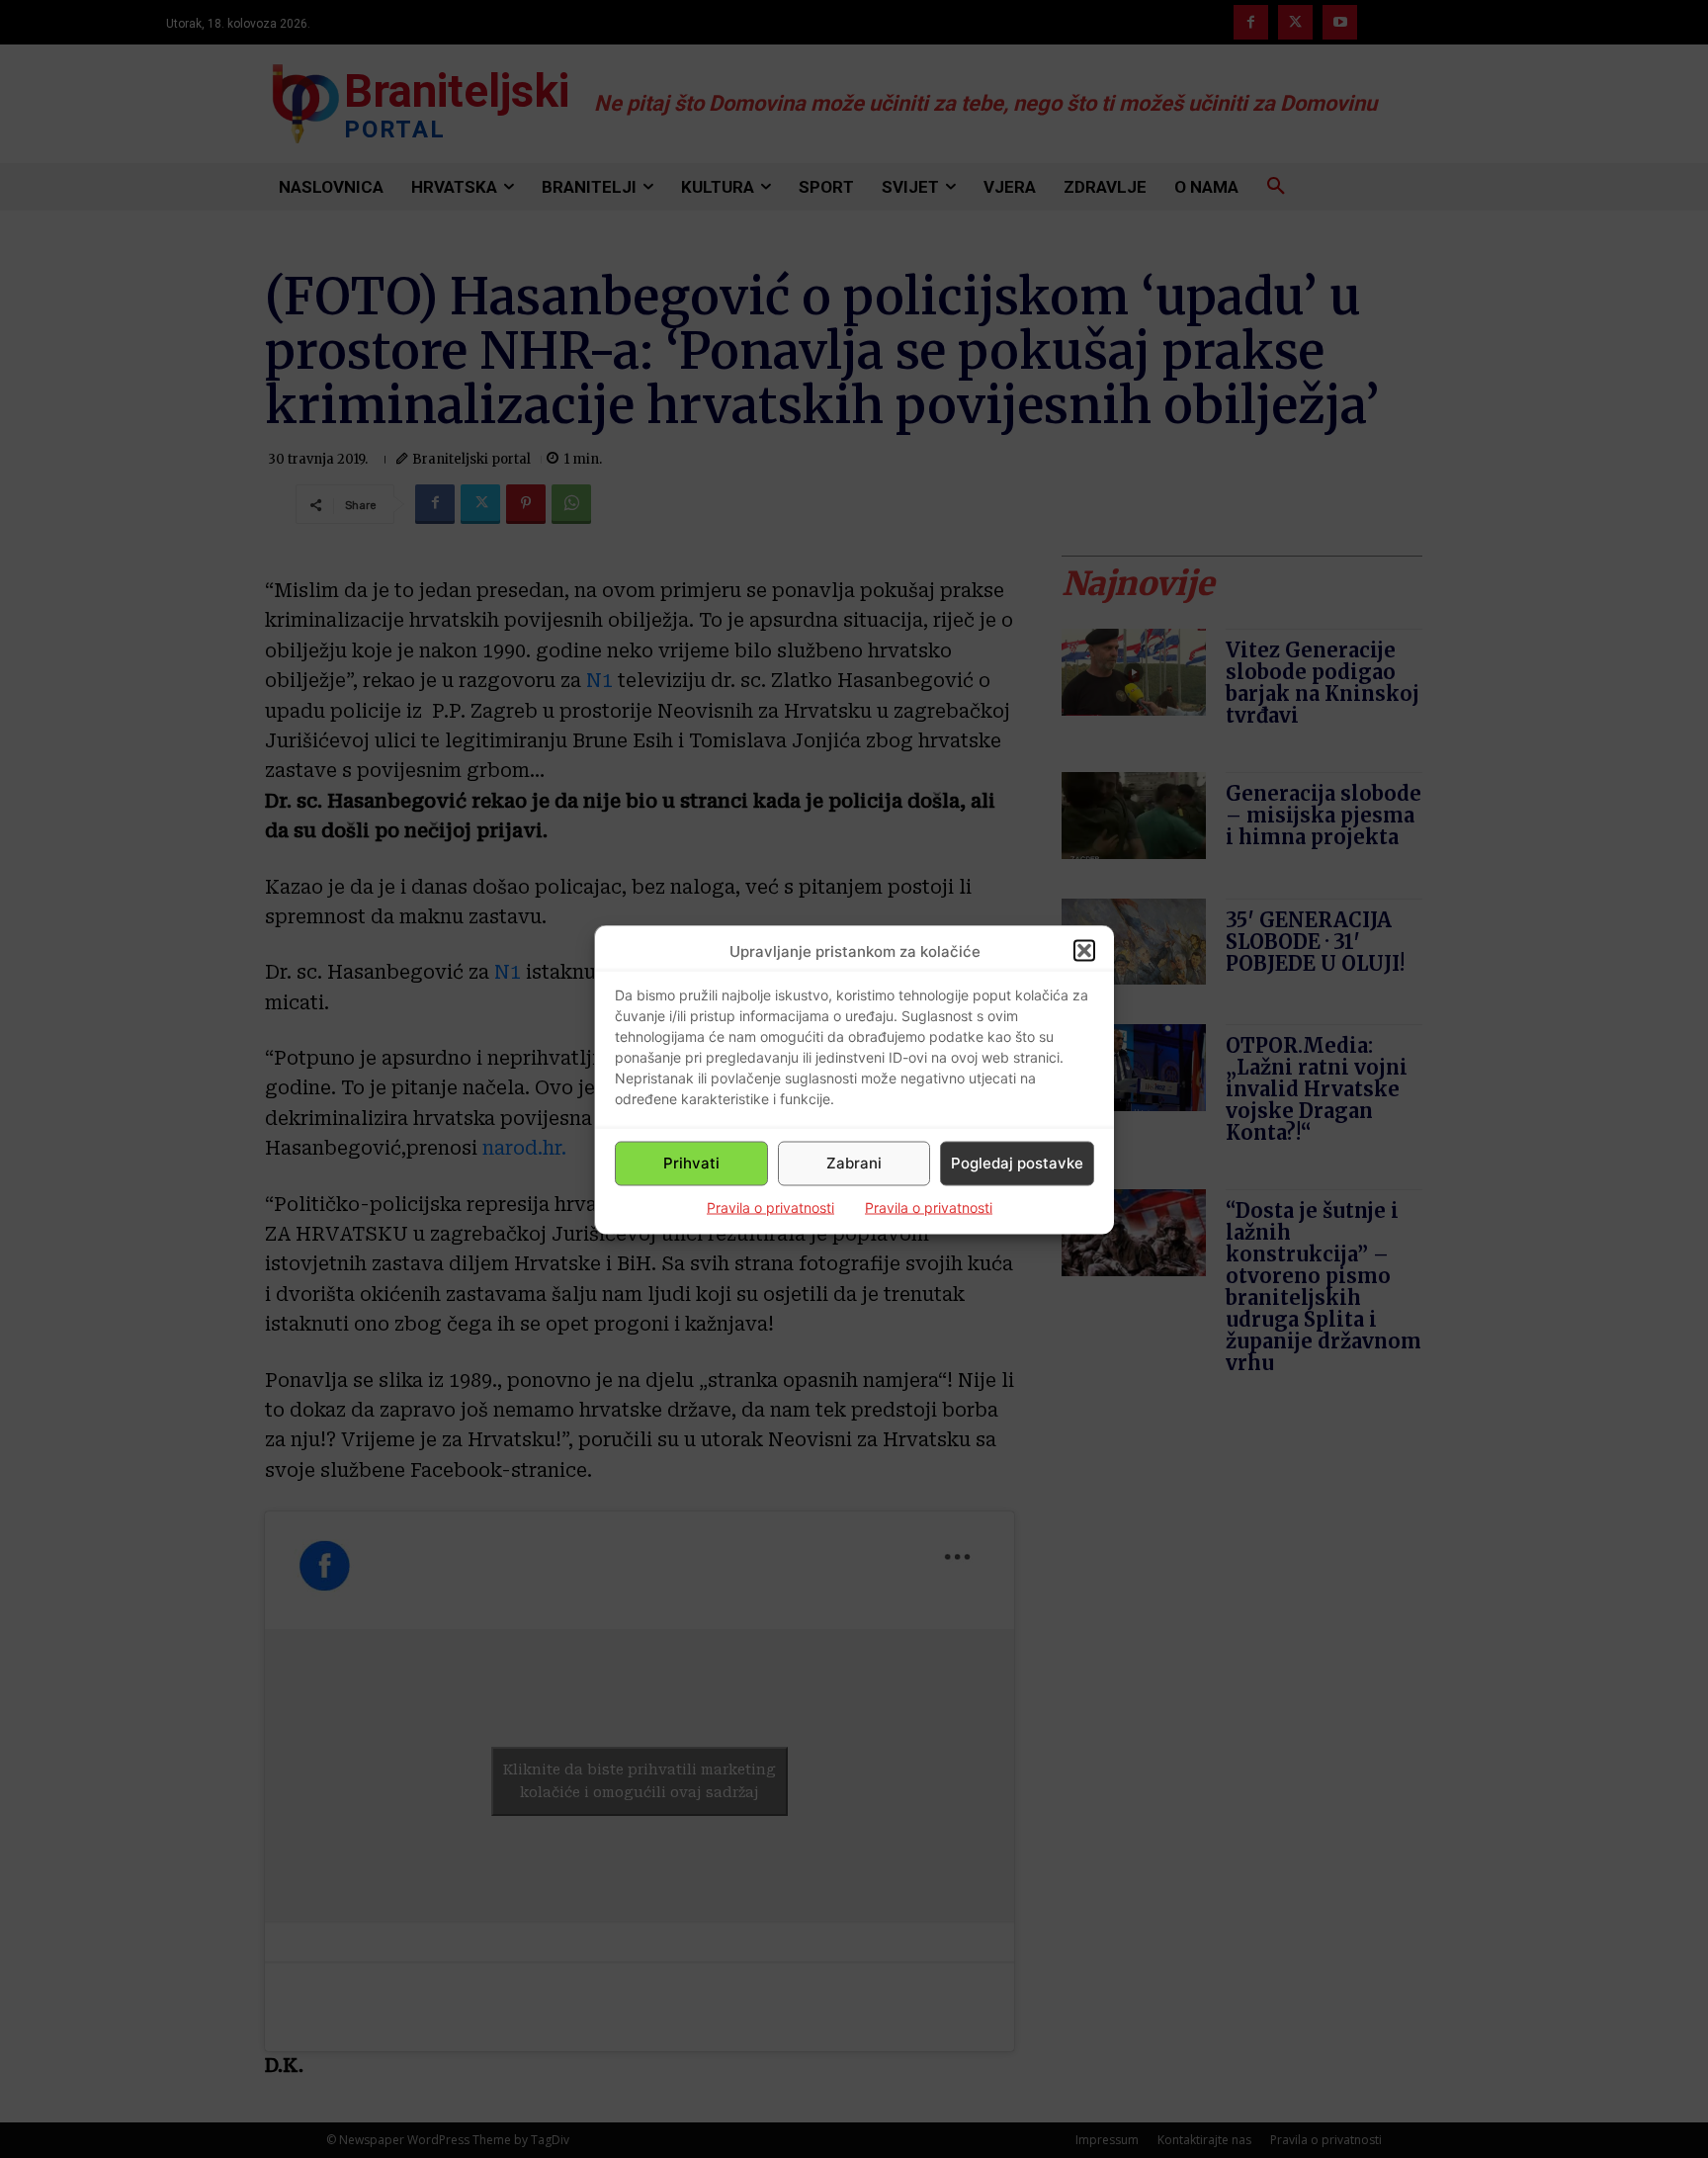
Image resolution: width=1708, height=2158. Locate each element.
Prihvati (691, 1163)
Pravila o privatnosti (770, 1207)
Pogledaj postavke (1017, 1163)
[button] (1084, 951)
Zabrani (854, 1163)
